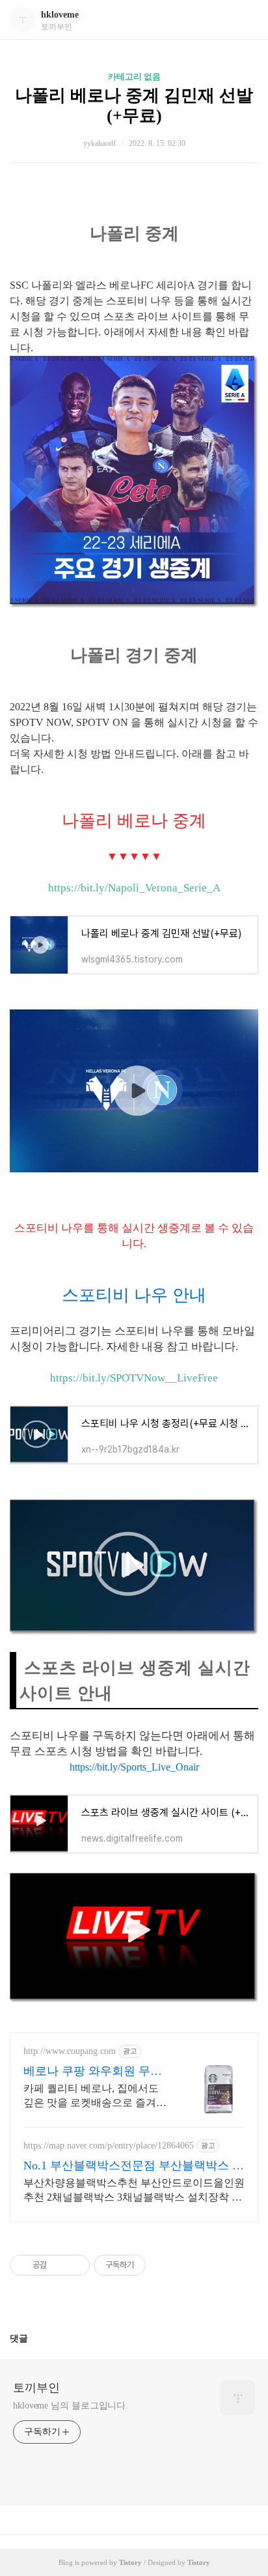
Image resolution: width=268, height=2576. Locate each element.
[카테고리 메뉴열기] (245, 20)
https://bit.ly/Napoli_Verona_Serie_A (134, 888)
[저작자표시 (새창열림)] (152, 2265)
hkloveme (60, 15)
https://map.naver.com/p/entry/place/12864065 (109, 2146)
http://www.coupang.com (70, 2051)
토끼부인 (36, 2388)
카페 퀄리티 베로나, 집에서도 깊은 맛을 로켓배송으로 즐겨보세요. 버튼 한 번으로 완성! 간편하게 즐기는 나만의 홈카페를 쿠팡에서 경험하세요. (95, 2096)
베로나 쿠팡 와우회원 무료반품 (93, 2072)
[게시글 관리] (75, 2265)
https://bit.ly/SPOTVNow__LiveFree (134, 1378)
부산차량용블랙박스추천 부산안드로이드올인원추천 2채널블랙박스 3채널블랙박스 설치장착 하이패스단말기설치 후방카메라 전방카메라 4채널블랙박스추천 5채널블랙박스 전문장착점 (134, 2191)
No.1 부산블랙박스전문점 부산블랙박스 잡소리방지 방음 (134, 2166)
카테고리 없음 (134, 77)
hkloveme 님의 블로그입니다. (71, 2406)
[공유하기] (59, 2265)
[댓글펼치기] (33, 2338)
